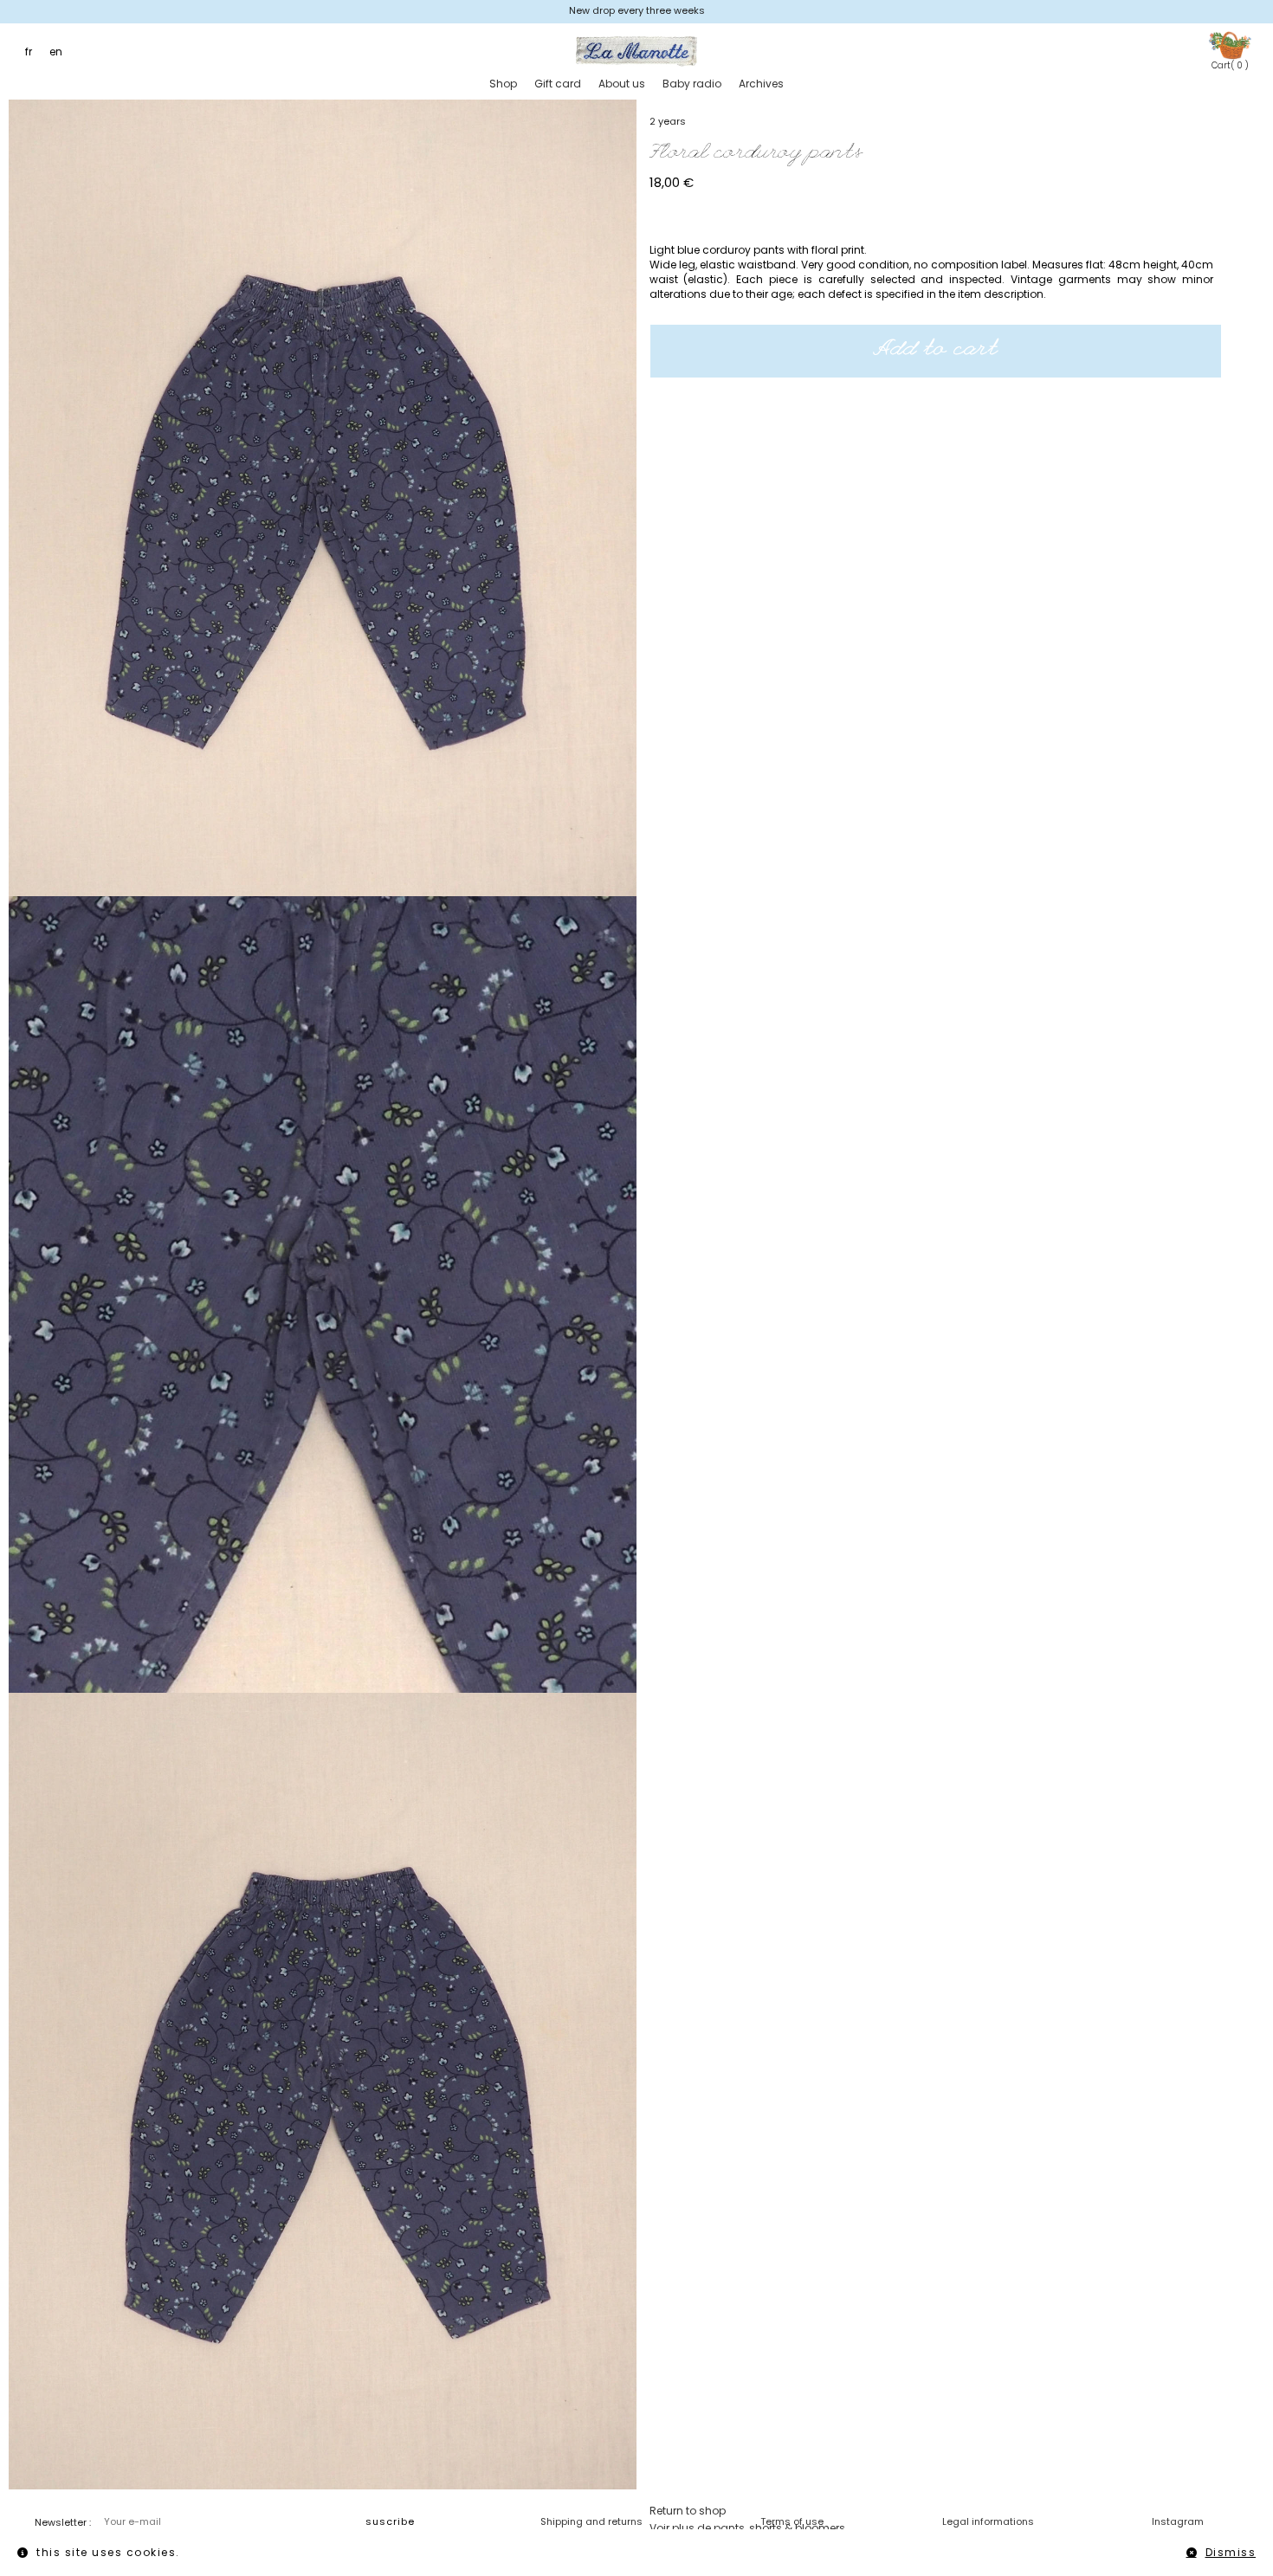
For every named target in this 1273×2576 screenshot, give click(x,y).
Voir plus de (747, 2528)
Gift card (558, 84)
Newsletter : (63, 2522)
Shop (503, 84)
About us (622, 84)
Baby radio (692, 84)
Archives (761, 84)
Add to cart (936, 351)
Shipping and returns (591, 2521)
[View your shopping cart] (1230, 45)
